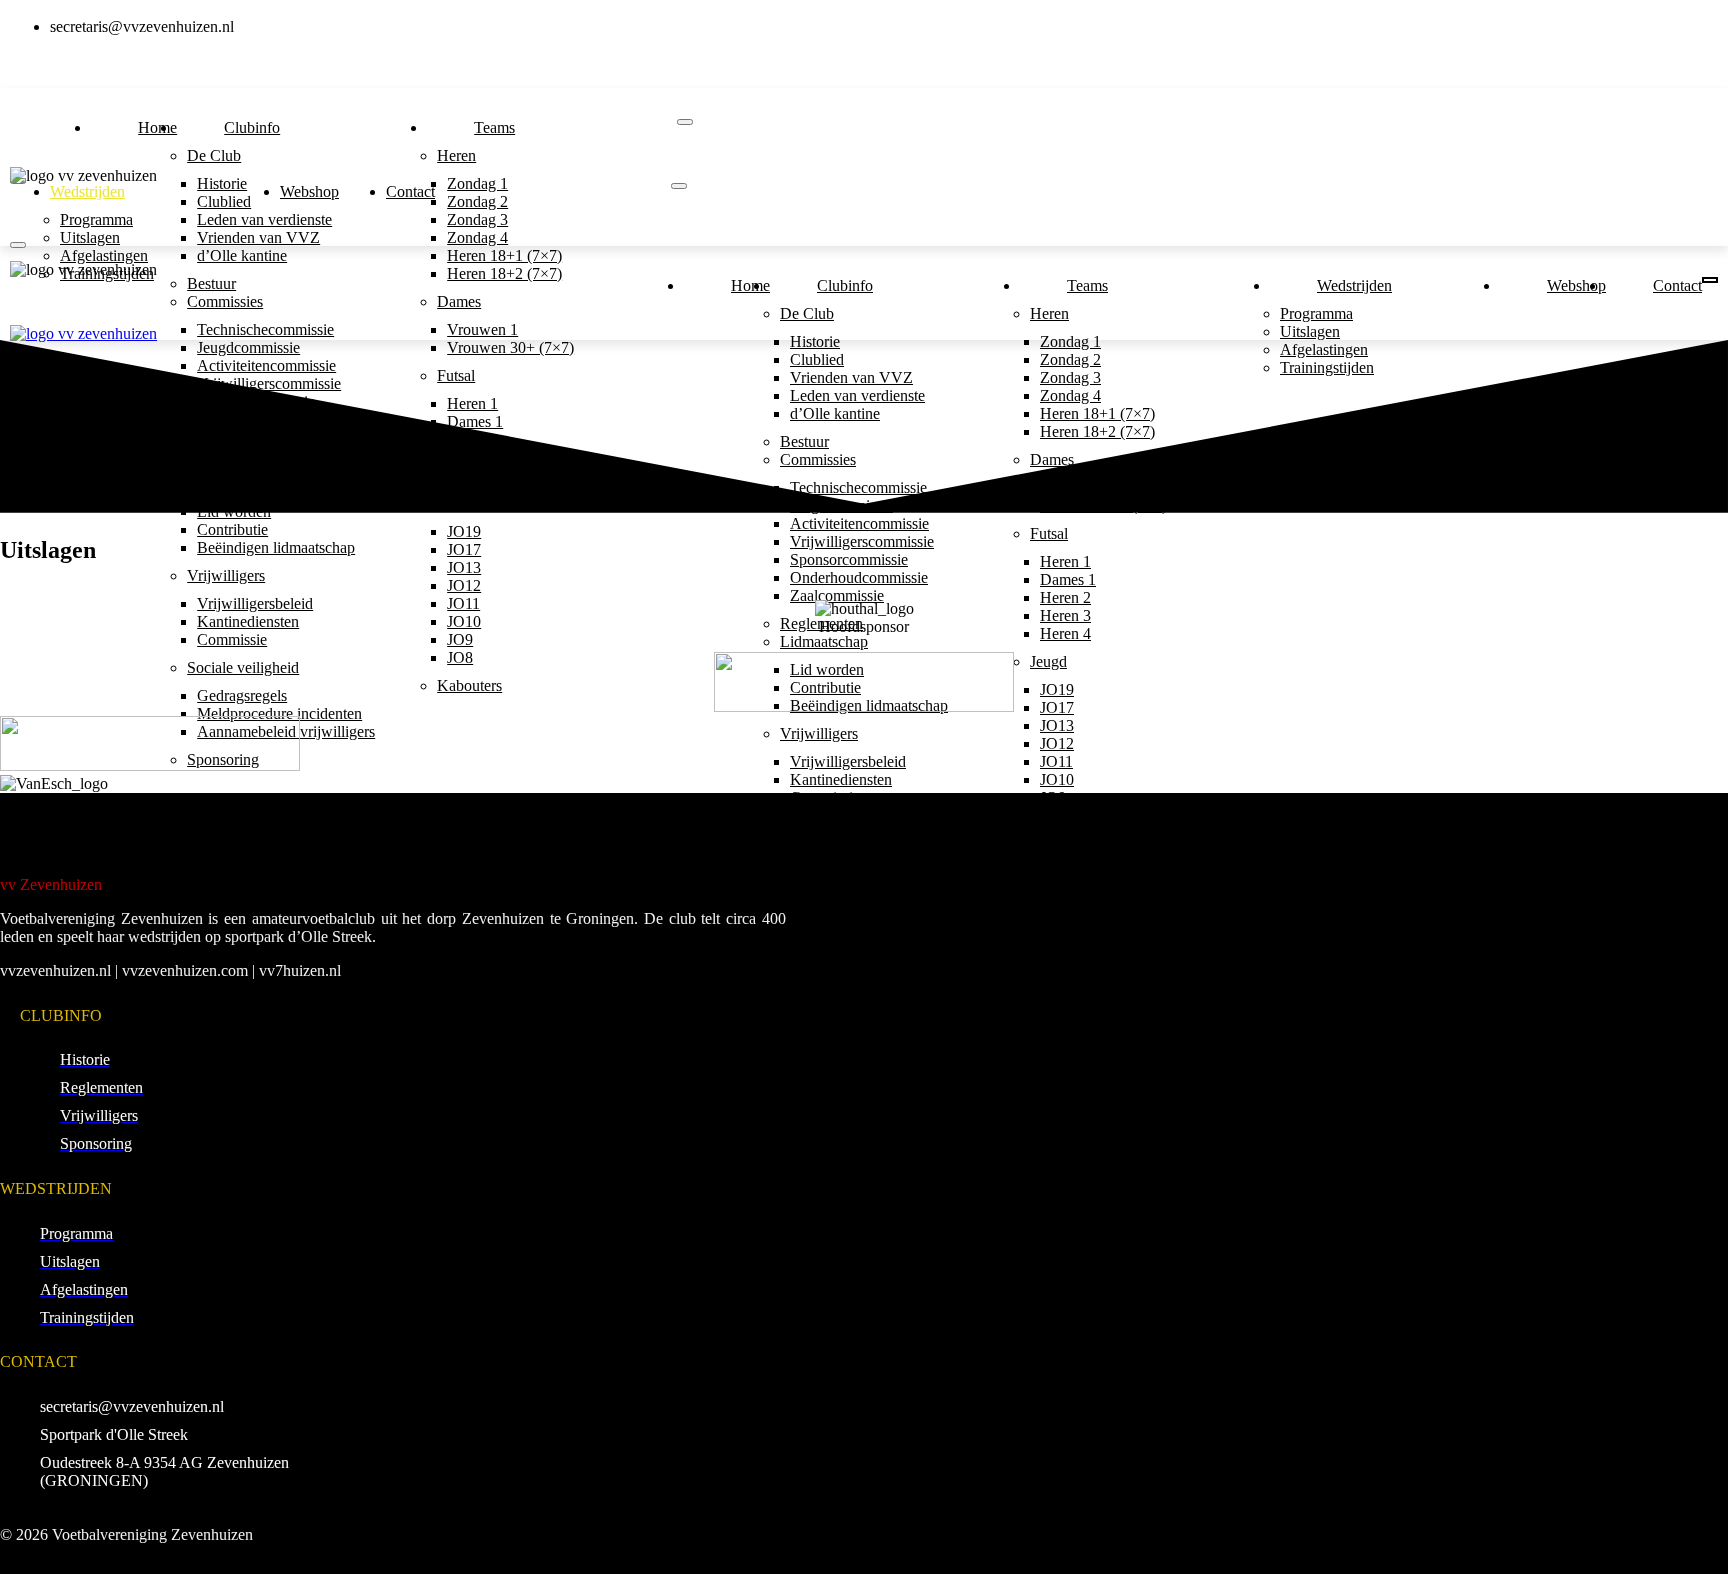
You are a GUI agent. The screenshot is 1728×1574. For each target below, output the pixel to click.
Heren (456, 155)
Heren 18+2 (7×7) (504, 273)
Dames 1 (1068, 579)
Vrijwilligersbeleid (255, 603)
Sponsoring (816, 917)
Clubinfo (252, 127)
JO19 (464, 531)
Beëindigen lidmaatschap (276, 547)
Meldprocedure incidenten (279, 713)
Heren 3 (1065, 615)
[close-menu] (18, 245)
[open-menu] (685, 122)
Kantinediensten (248, 621)
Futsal (1049, 533)
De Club (214, 155)
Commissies (225, 301)
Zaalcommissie (837, 595)
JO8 (460, 657)
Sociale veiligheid (243, 667)
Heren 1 (1065, 561)
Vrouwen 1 (482, 329)
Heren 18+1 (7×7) (504, 255)
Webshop (309, 191)
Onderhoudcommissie (859, 577)
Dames (459, 301)
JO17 (464, 549)
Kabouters (469, 685)
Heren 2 (1065, 597)
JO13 (464, 567)
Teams (494, 127)
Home (157, 127)
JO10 (464, 621)
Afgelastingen (104, 255)
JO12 (464, 585)
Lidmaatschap (824, 641)
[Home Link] (83, 333)
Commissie (232, 639)
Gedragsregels (242, 695)
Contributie (232, 529)
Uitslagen (90, 237)
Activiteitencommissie (859, 523)
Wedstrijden (87, 191)
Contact (410, 191)
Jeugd (1048, 661)
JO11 (463, 603)
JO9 (460, 639)
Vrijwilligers (226, 575)
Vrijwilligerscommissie (862, 541)
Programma (96, 219)
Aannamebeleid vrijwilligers (879, 889)
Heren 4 (1065, 633)
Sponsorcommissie (849, 559)
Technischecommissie (265, 329)
